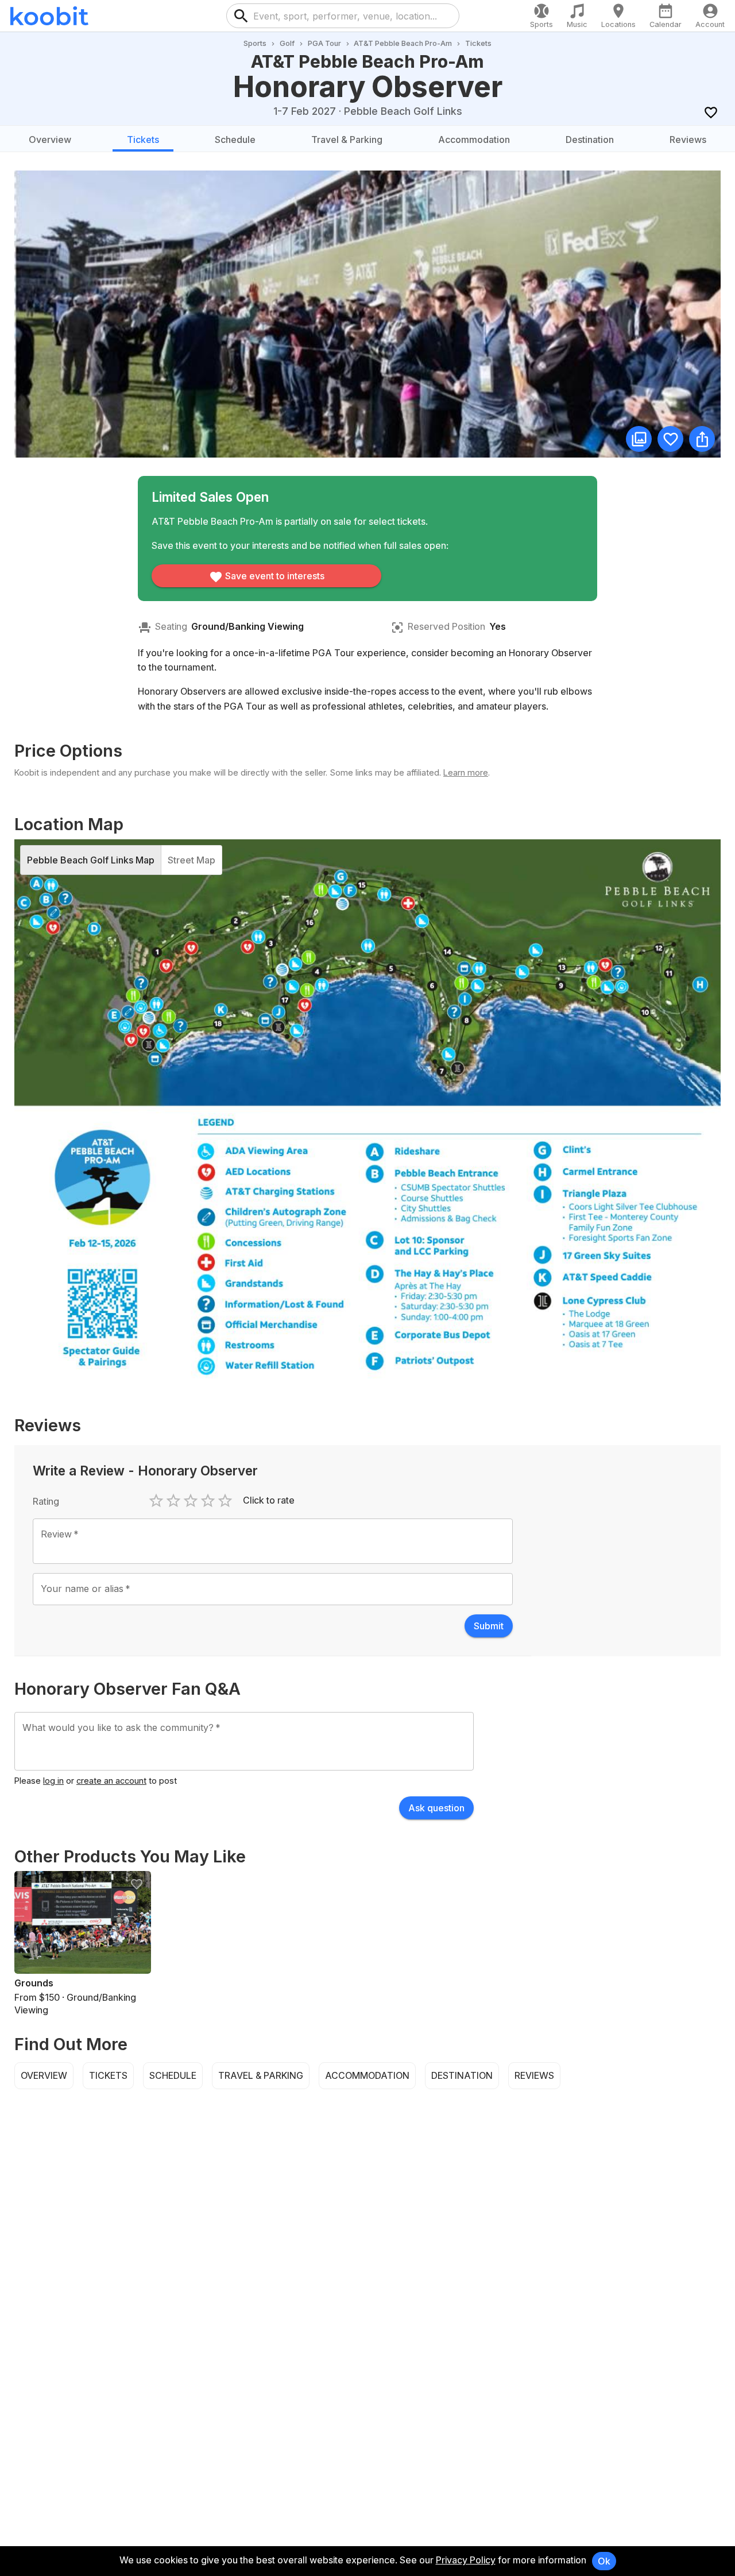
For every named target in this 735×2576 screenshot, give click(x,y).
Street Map (192, 860)
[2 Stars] (173, 1501)
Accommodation (474, 140)
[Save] (711, 112)
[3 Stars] (191, 1501)
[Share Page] (702, 439)
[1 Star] (156, 1501)
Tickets (143, 140)
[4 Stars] (208, 1501)
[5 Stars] (225, 1501)
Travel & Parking (347, 140)
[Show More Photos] (639, 439)
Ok (604, 2561)
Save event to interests (275, 576)
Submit (489, 1626)
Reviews (688, 140)
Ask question (436, 1808)
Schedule (235, 140)
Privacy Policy (466, 2560)
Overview (50, 140)
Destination (590, 140)
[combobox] (352, 16)
